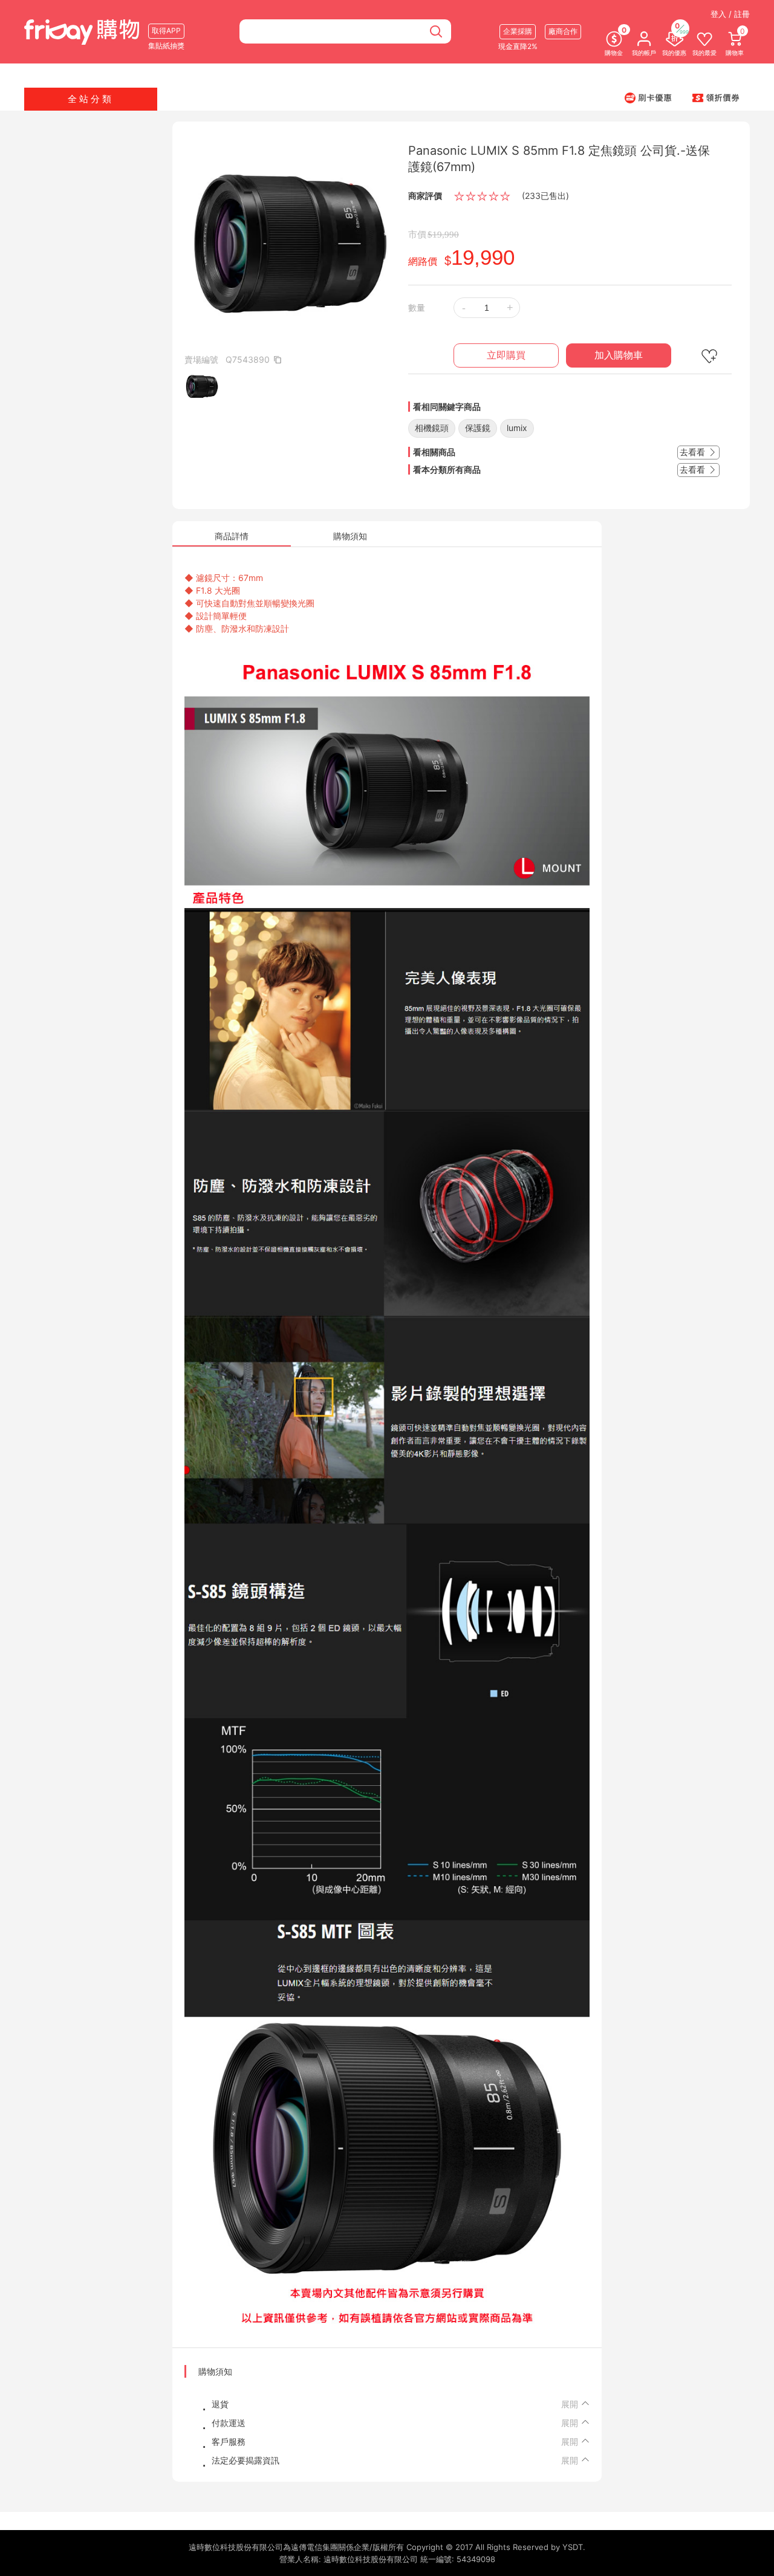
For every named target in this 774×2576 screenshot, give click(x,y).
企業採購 (518, 31)
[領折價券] (716, 97)
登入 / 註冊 (730, 14)
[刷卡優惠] (648, 97)
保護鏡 (478, 428)
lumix (517, 428)
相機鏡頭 (432, 428)
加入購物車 (619, 355)
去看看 (694, 452)
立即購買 (506, 355)
